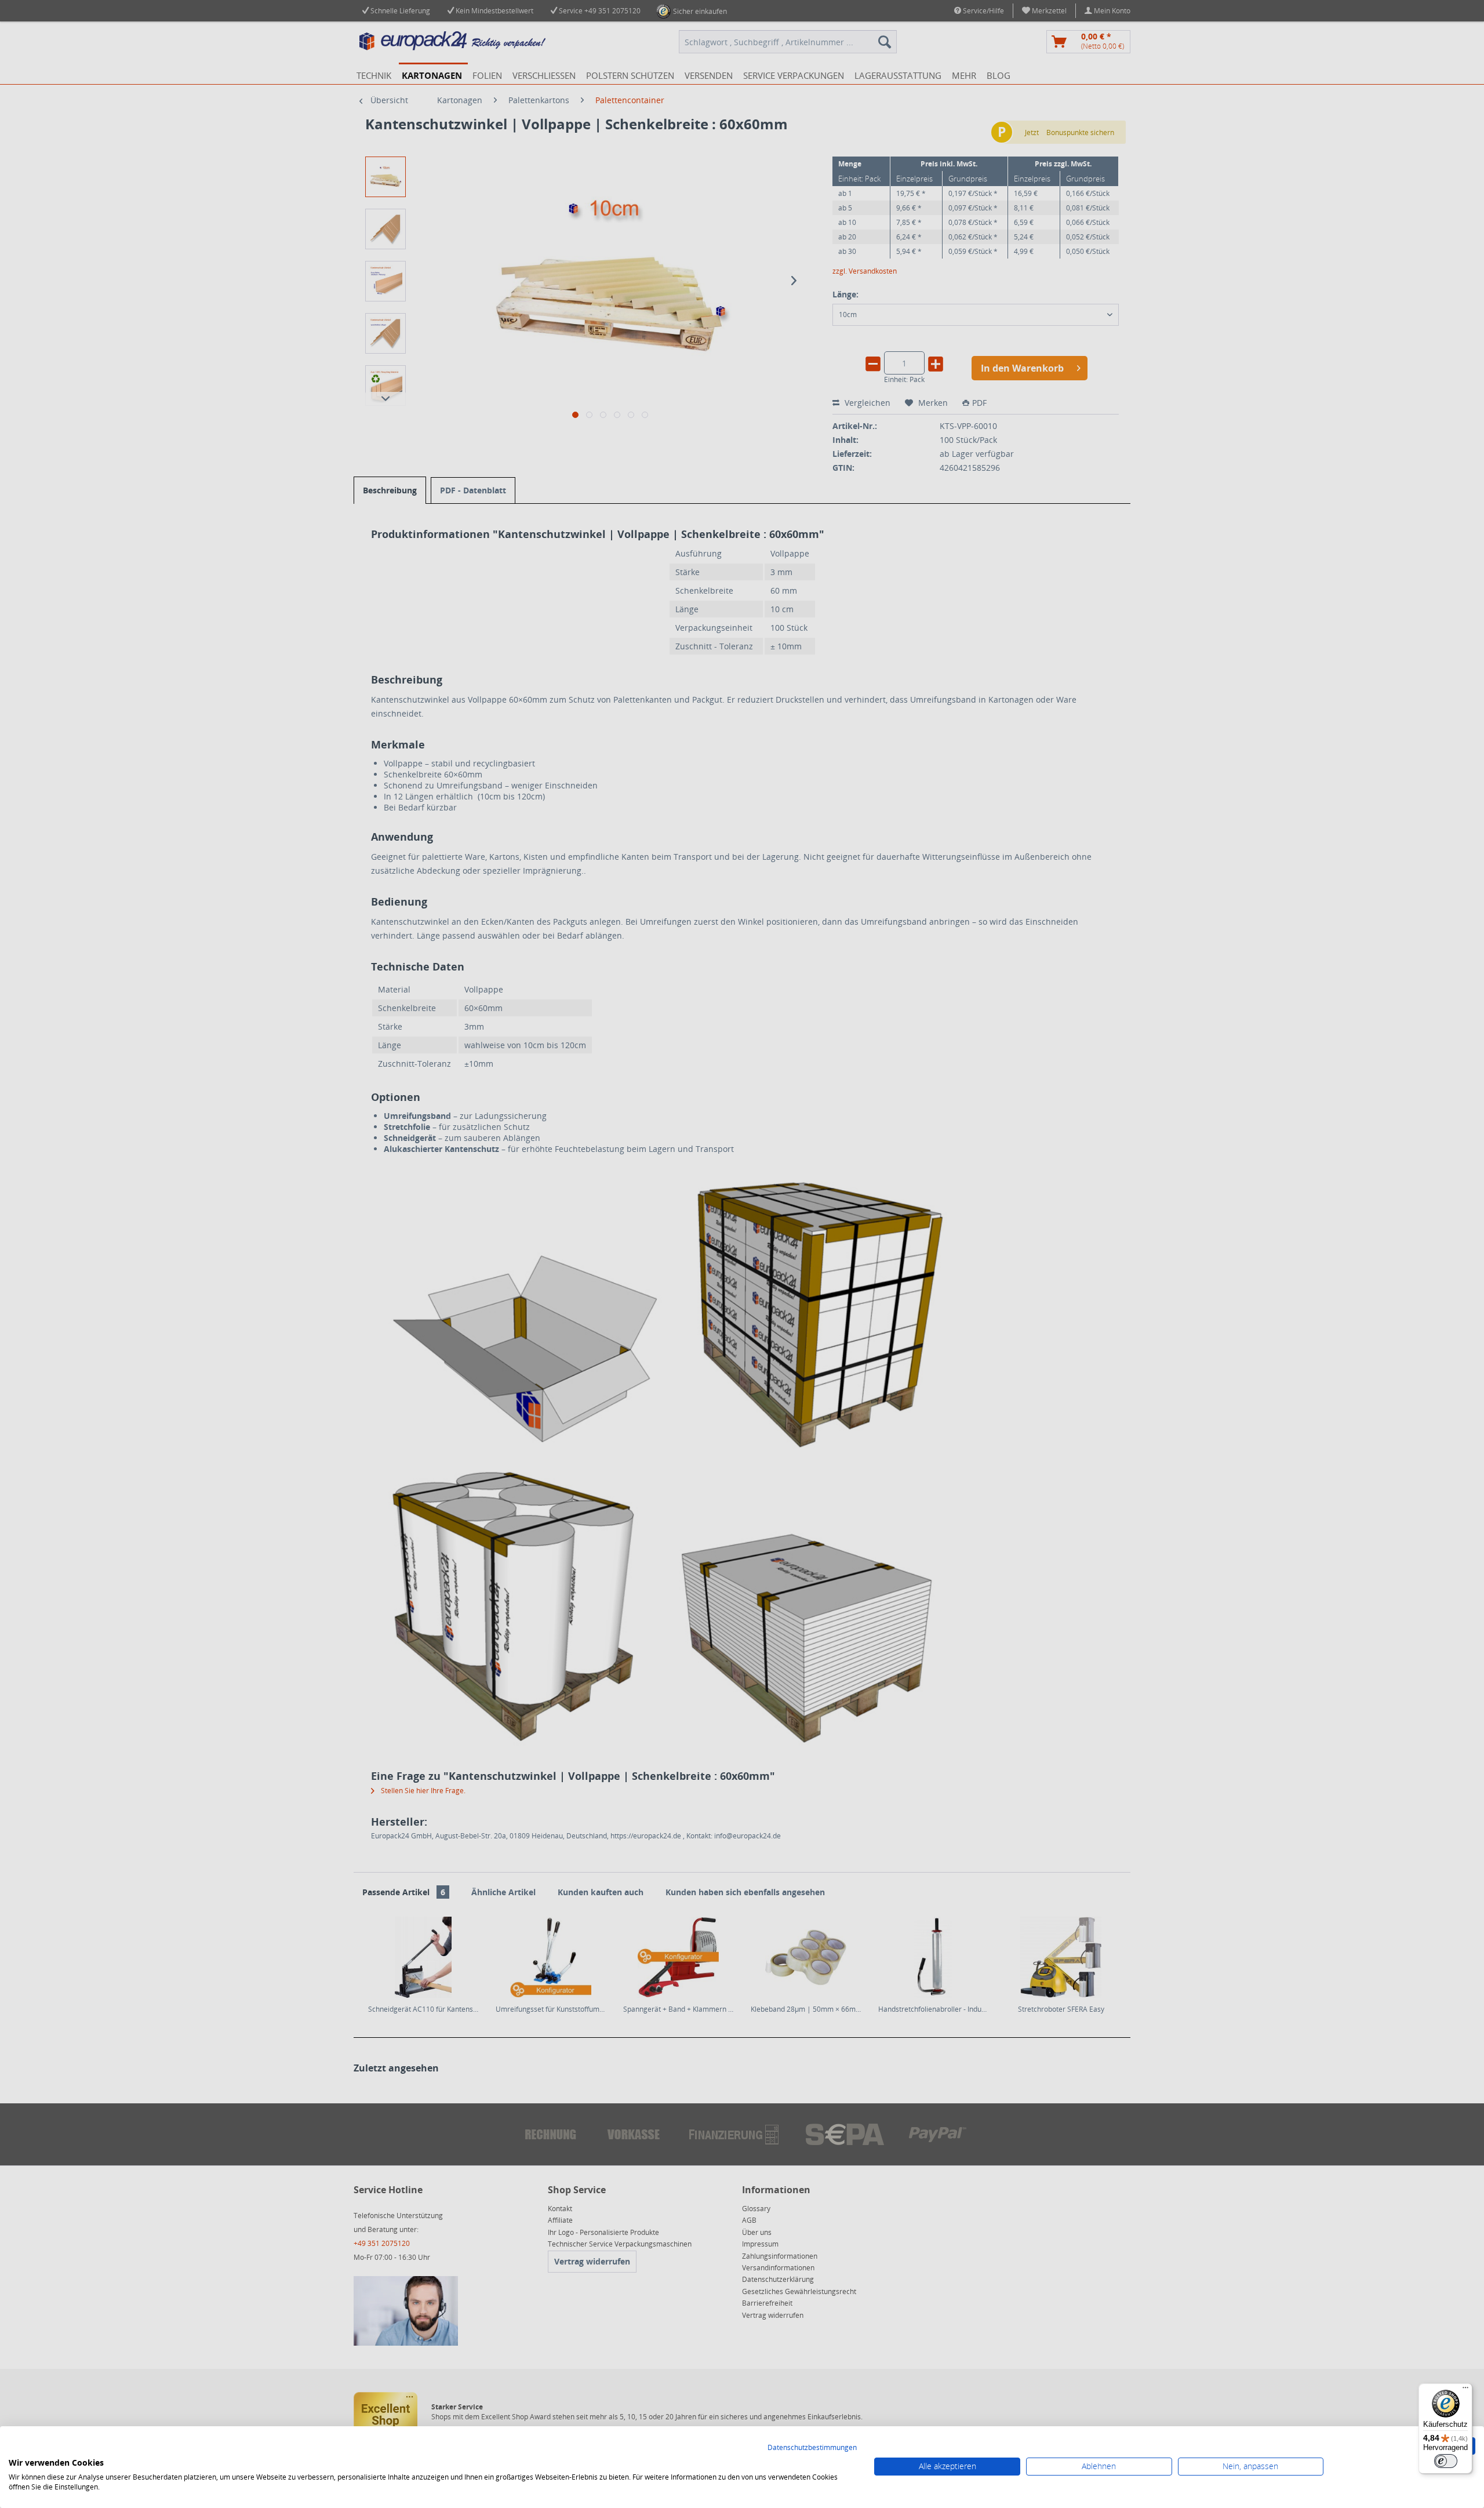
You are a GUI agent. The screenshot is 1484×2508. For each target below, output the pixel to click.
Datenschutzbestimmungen (812, 2447)
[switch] (1446, 2461)
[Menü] (1465, 2390)
